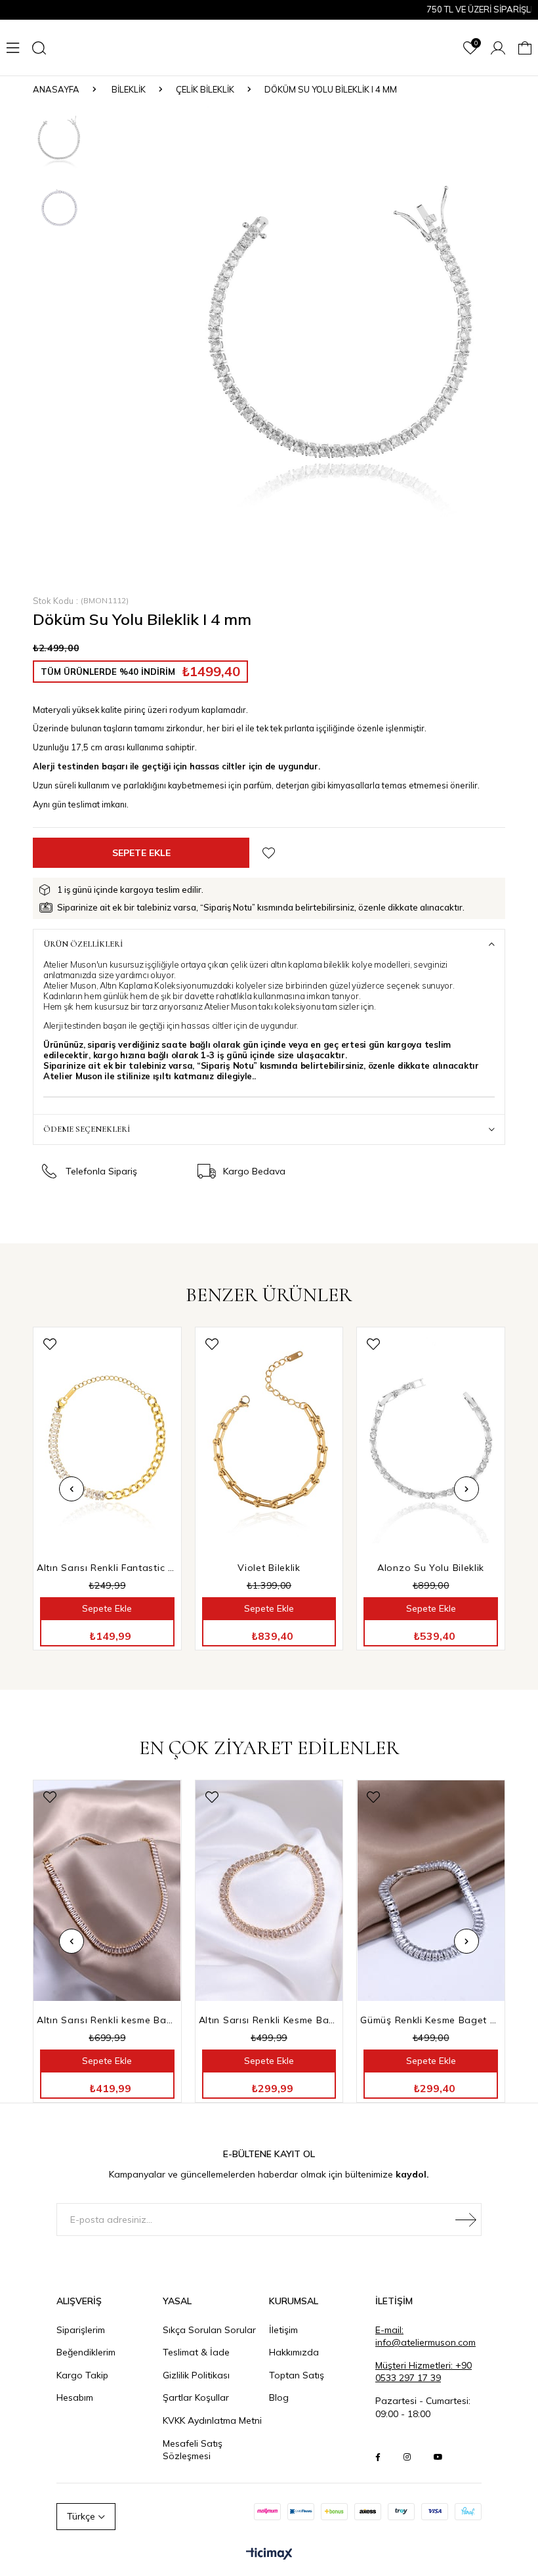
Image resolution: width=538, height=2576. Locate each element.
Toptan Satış (297, 2375)
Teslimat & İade (196, 2352)
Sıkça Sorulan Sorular (209, 2330)
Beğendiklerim (86, 2352)
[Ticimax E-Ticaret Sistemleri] (269, 2554)
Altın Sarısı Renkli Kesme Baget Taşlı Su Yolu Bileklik (269, 2020)
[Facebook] (378, 2457)
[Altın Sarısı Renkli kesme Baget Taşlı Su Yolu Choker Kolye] (107, 1891)
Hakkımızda (294, 2352)
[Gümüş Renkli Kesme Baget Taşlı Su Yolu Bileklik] (431, 1891)
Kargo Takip (82, 2375)
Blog (279, 2397)
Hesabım (75, 2397)
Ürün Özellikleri (83, 944)
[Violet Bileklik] (269, 1438)
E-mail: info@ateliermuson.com (425, 2336)
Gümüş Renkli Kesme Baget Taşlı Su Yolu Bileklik (431, 2020)
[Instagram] (407, 2457)
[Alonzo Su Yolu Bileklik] (431, 1438)
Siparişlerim (81, 2330)
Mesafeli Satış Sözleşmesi (193, 2450)
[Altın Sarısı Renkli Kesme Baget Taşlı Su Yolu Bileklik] (269, 1891)
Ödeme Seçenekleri (87, 1129)
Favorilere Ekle (50, 1344)
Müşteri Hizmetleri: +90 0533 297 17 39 (424, 2372)
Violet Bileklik (269, 1568)
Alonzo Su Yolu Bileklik (431, 1568)
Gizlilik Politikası (196, 2375)
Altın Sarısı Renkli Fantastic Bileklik (107, 1568)
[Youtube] (438, 2457)
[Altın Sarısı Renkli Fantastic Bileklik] (107, 1438)
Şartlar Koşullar (196, 2397)
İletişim (283, 2330)
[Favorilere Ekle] (269, 853)
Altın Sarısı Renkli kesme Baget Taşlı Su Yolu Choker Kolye (107, 2020)
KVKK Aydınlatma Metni (212, 2420)
